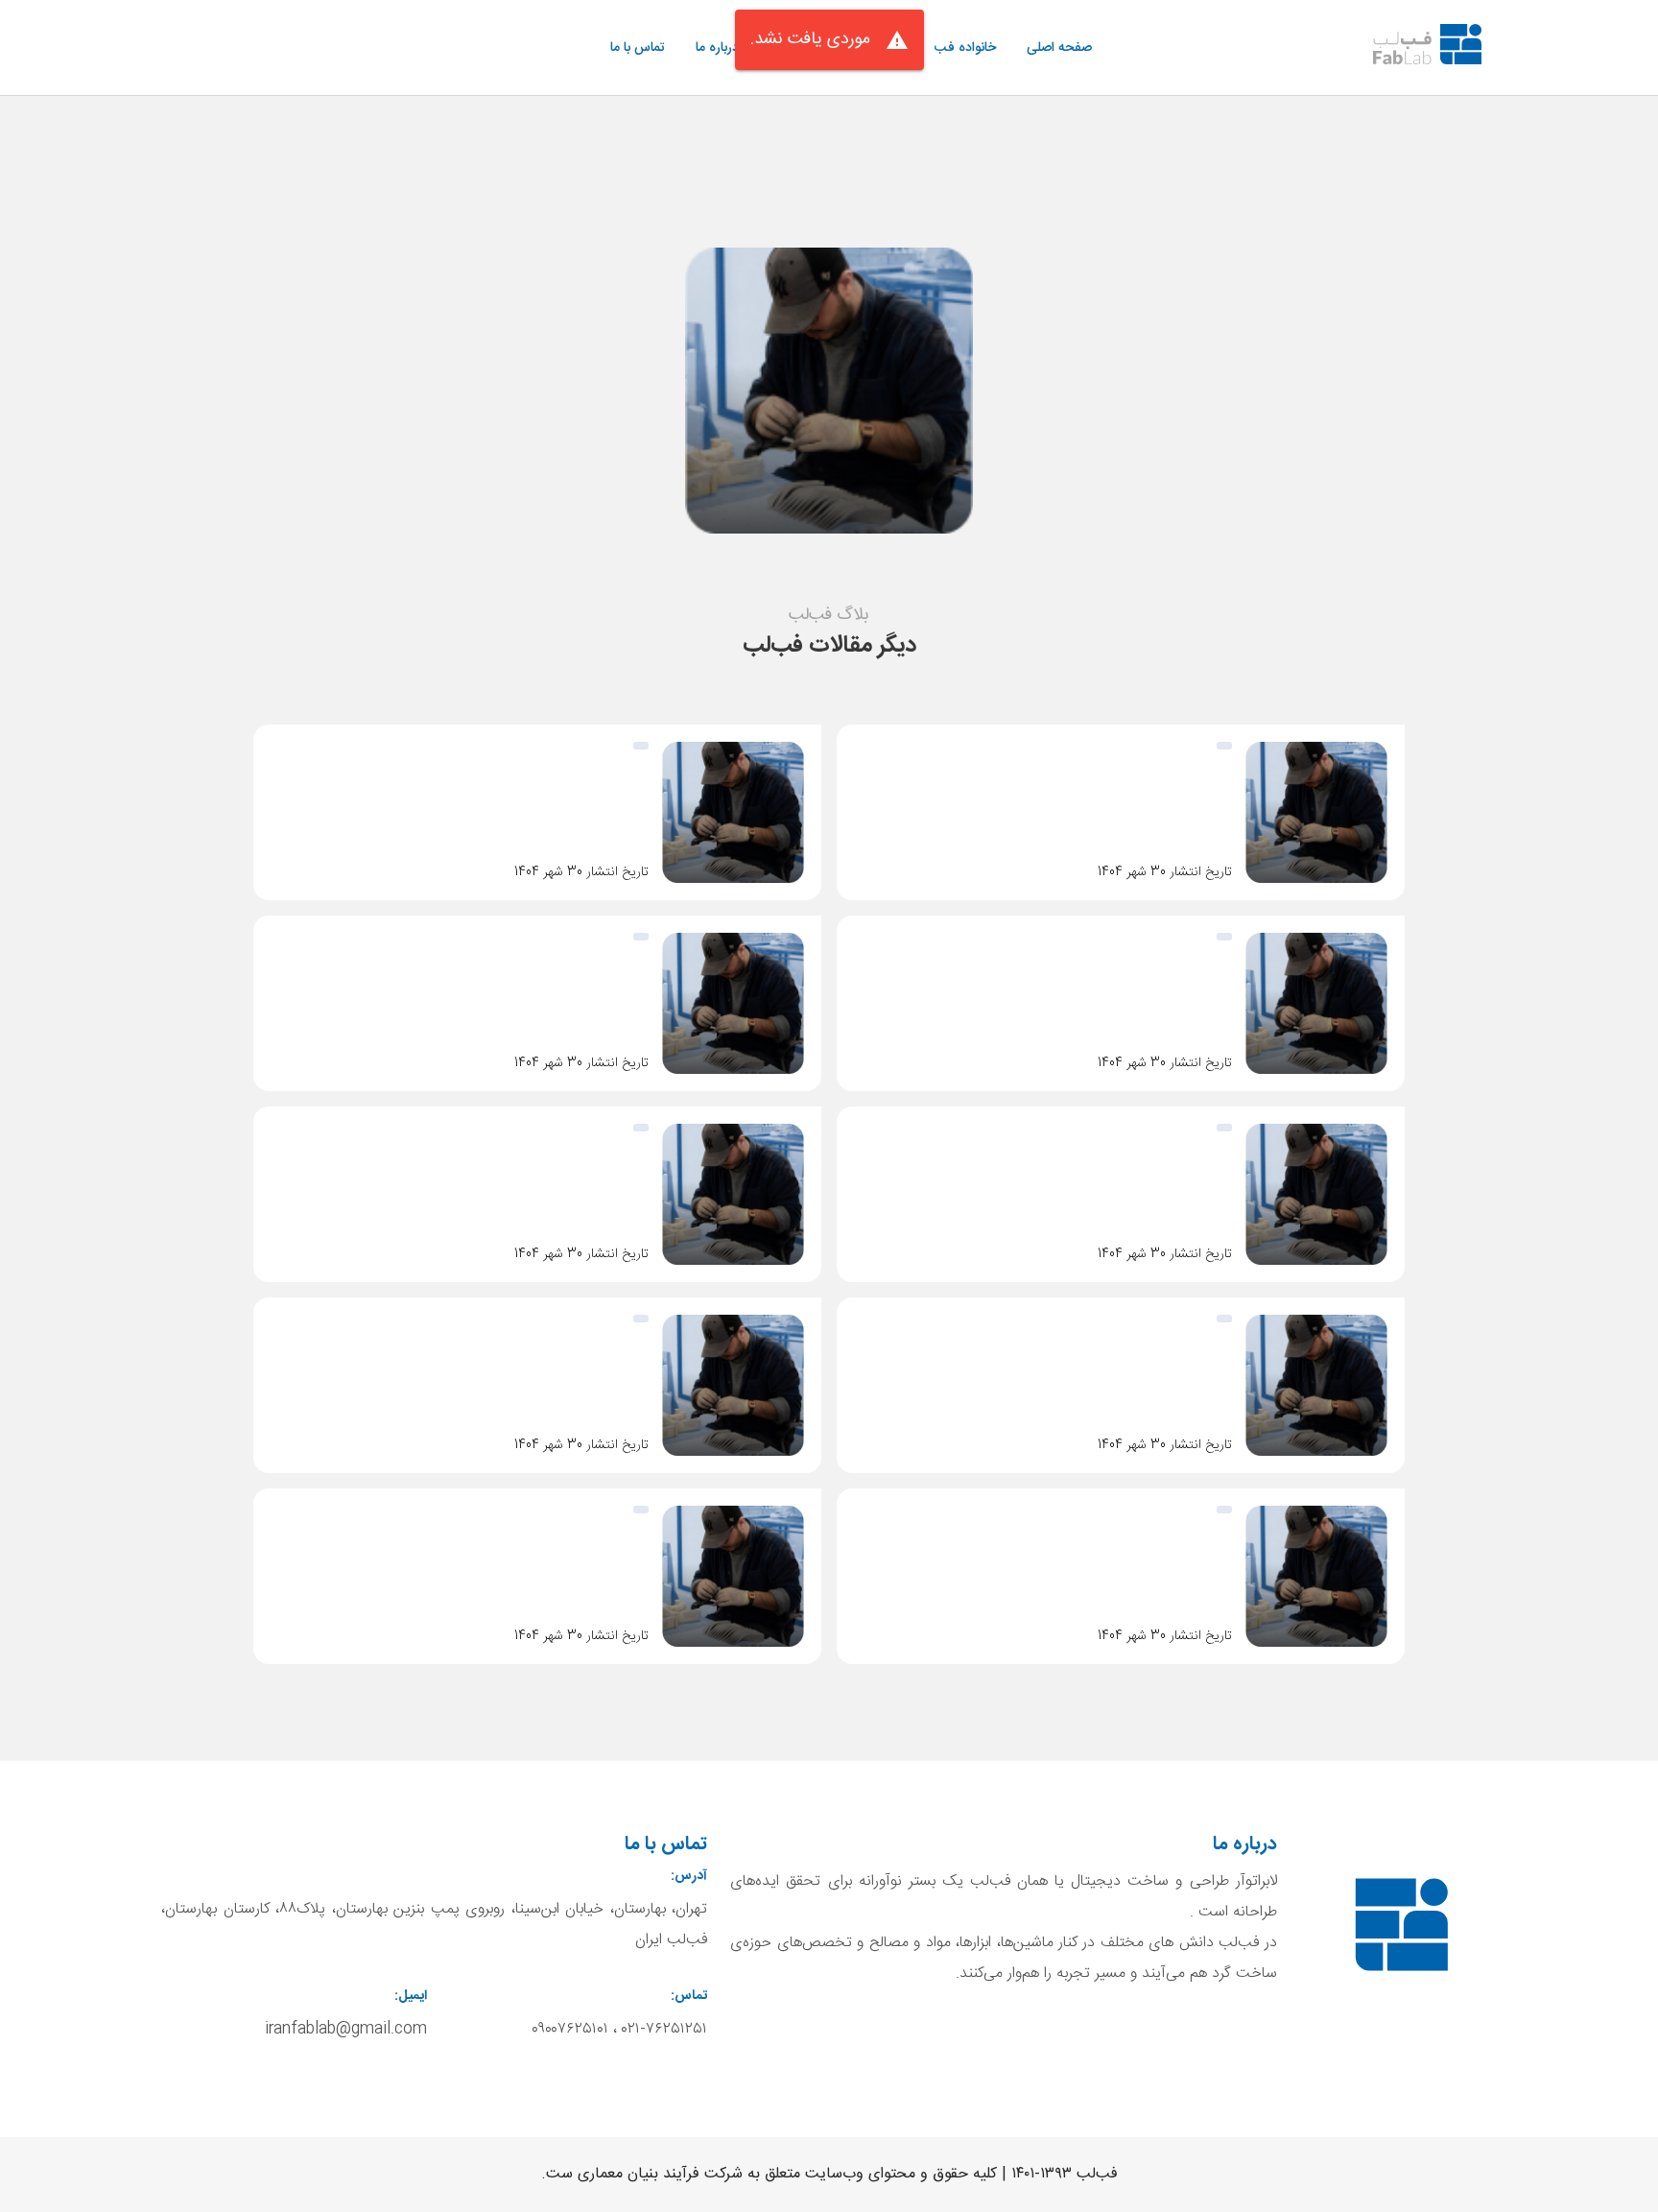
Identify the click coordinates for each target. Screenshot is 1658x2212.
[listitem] (1059, 48)
